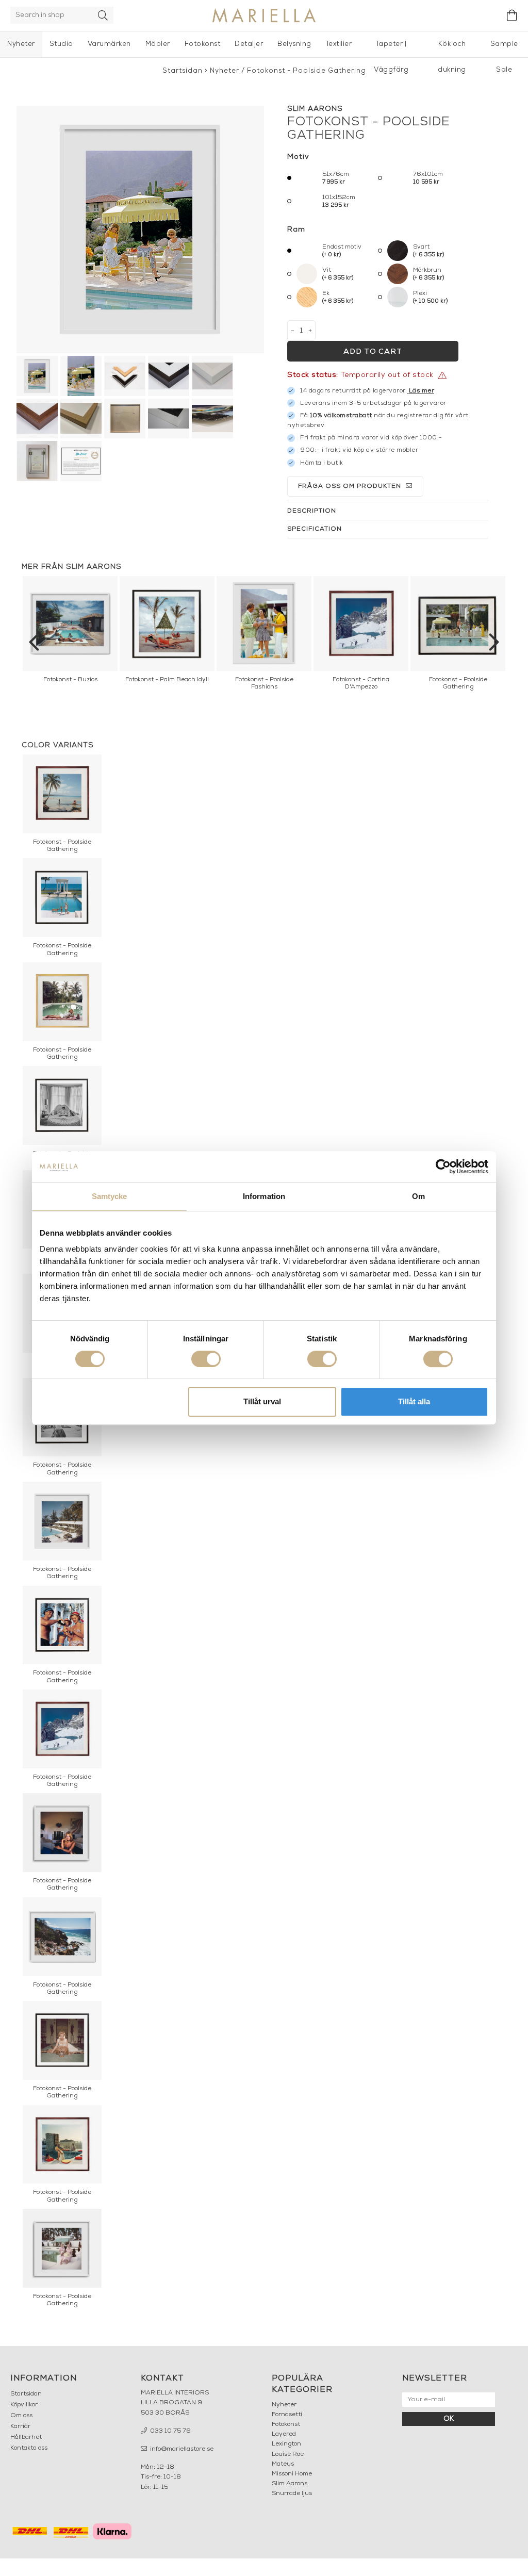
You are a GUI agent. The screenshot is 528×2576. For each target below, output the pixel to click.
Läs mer (422, 391)
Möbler (158, 44)
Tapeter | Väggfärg (391, 49)
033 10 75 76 (170, 2431)
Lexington (286, 2444)
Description (312, 511)
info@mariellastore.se (181, 2449)
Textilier (339, 44)
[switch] (206, 1359)
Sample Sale (504, 49)
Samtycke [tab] (110, 1196)
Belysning (294, 44)
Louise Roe (288, 2454)
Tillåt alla (414, 1401)
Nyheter (21, 44)
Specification (315, 529)
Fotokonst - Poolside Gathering (307, 71)
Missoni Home (292, 2474)
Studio (61, 44)
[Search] (103, 15)
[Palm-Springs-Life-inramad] (140, 229)
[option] (70, 632)
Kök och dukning (452, 49)
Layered (284, 2434)
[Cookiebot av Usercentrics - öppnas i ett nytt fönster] (443, 1167)
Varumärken (109, 44)
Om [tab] (418, 1196)
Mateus (283, 2464)
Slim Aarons (290, 2484)
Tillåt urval (262, 1401)
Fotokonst (203, 44)
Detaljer (249, 44)
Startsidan (183, 71)
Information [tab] (264, 1196)
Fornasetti (287, 2415)
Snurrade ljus (292, 2493)
